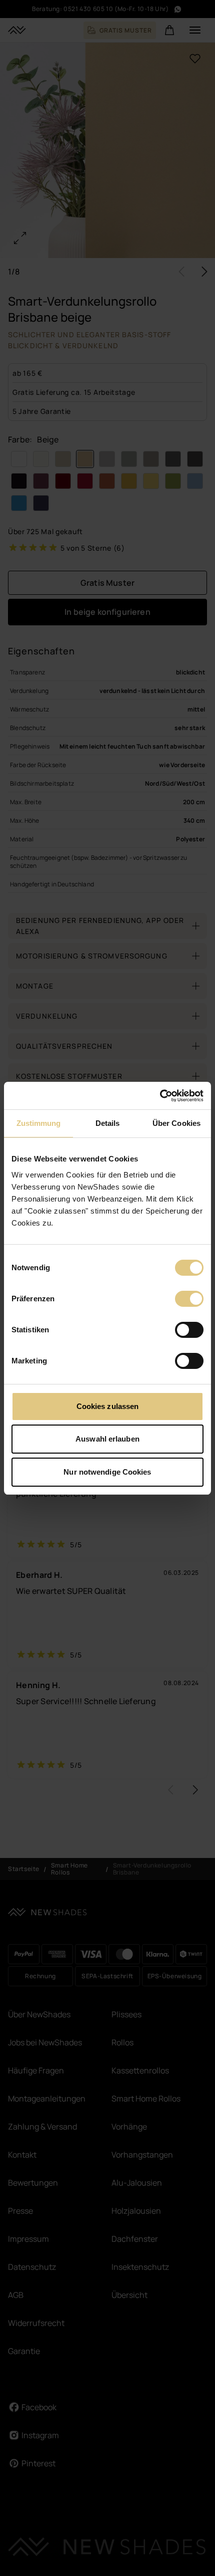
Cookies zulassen (108, 1406)
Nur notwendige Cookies (107, 1472)
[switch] (189, 1299)
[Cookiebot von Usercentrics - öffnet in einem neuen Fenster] (160, 1096)
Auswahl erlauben (107, 1439)
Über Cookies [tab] (176, 1123)
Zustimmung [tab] (39, 1123)
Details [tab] (108, 1123)
